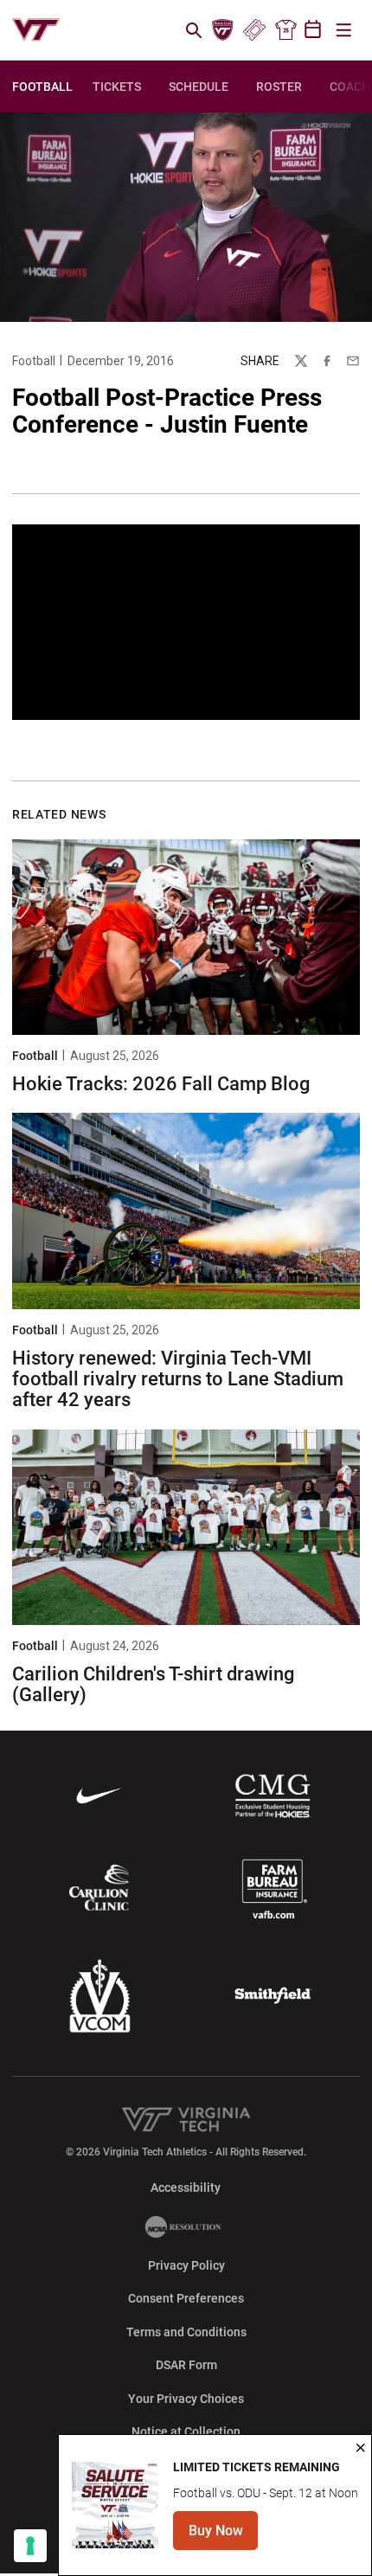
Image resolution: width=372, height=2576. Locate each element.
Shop (285, 30)
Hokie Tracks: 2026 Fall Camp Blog (161, 1084)
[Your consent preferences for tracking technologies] (30, 2546)
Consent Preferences (186, 2298)
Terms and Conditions (186, 2332)
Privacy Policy (186, 2265)
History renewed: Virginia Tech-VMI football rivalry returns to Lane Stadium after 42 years (178, 1379)
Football (34, 361)
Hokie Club (223, 30)
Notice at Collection (186, 2431)
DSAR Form (186, 2365)
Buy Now (223, 2536)
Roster (279, 87)
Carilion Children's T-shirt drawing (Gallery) (153, 1684)
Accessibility (186, 2187)
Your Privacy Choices (186, 2399)
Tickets (254, 30)
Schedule (199, 87)
